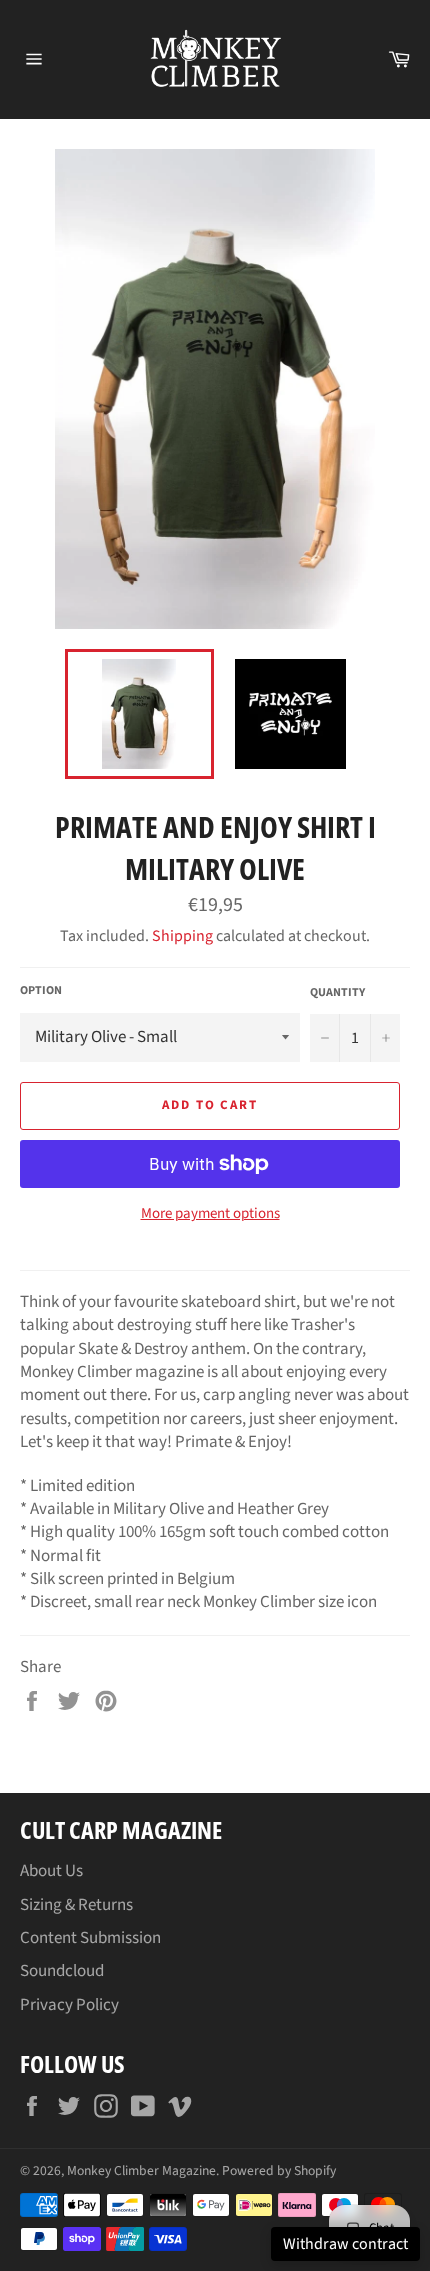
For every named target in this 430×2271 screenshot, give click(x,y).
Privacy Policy (69, 2005)
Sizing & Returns (76, 1905)
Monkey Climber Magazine (141, 2170)
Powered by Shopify (279, 2170)
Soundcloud (62, 1971)
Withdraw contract (345, 2244)
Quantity (337, 993)
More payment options (210, 1214)
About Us (51, 1871)
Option (41, 991)
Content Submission (90, 1938)
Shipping (182, 936)
